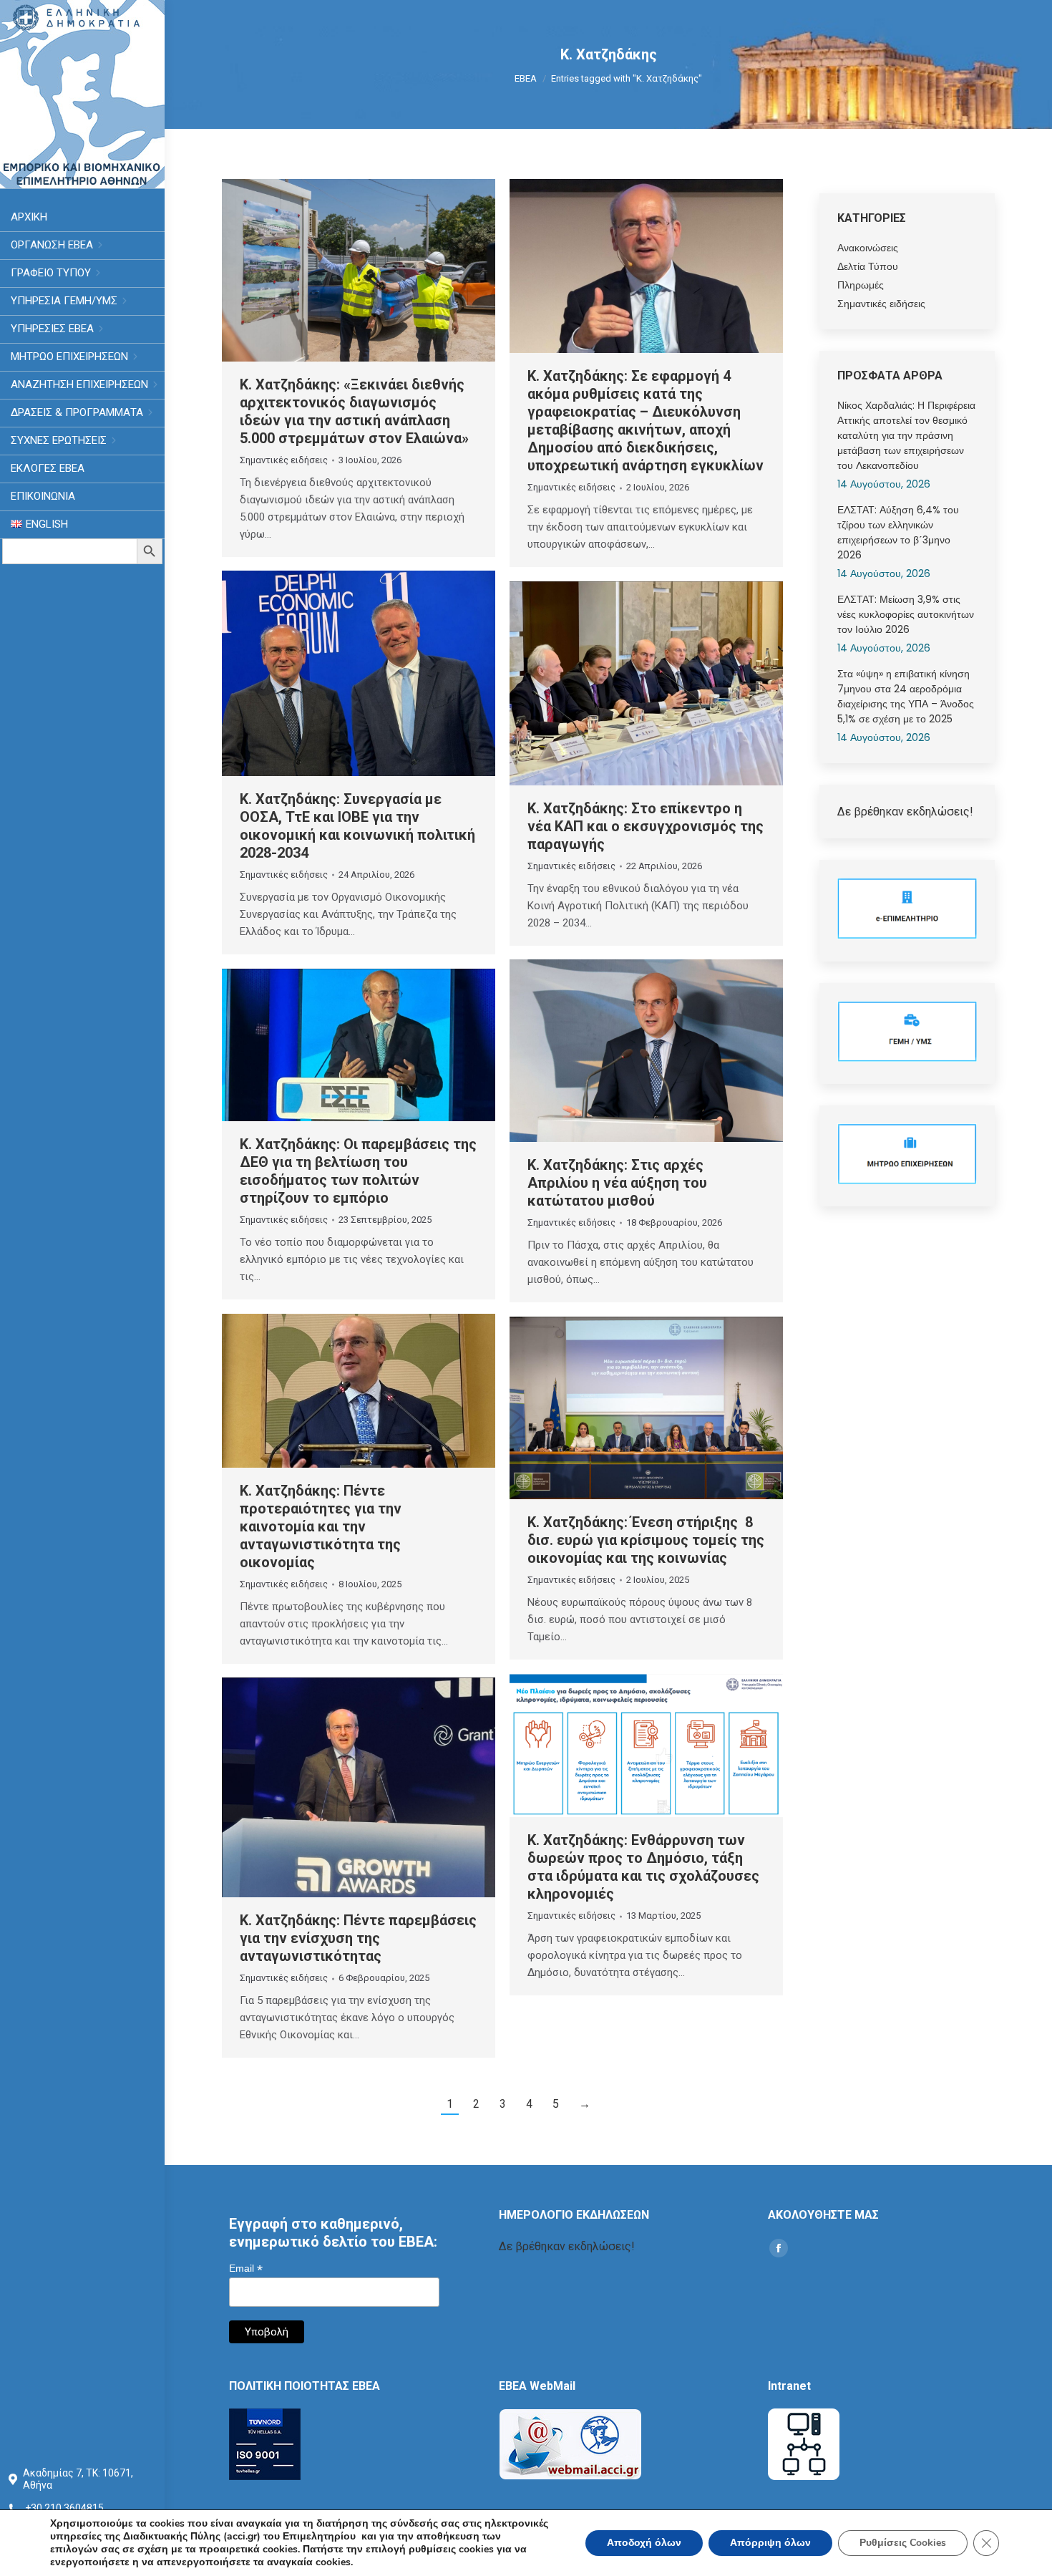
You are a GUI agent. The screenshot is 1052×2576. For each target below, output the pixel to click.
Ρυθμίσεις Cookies (903, 2543)
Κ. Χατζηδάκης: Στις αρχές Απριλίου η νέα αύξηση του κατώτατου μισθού (617, 1183)
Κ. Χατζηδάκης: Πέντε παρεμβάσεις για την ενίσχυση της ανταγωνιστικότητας (358, 1938)
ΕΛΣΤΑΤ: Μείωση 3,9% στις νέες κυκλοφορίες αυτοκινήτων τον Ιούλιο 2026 (906, 614)
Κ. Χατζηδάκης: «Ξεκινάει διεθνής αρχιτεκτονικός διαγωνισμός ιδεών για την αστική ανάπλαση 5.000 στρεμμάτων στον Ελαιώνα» (354, 411)
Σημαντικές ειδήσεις (284, 460)
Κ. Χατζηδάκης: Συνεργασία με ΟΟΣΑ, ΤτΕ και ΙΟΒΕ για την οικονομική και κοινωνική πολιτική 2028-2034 (357, 826)
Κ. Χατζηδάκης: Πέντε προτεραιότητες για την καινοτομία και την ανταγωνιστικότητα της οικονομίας (321, 1526)
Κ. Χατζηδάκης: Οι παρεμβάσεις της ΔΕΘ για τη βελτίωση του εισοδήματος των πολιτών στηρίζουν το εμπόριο (358, 1171)
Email (246, 2268)
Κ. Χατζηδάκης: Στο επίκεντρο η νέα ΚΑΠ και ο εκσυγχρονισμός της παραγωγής (646, 826)
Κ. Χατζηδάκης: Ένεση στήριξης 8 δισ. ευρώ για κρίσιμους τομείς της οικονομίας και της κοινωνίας (646, 1540)
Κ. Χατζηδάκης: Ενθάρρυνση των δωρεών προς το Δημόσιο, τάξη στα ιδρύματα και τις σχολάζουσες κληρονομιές (643, 1867)
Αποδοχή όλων (644, 2543)
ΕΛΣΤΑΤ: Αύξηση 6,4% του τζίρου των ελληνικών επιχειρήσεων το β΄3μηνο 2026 (898, 532)
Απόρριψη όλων (770, 2543)
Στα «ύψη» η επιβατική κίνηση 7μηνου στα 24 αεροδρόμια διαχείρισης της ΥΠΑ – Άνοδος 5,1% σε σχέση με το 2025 (906, 696)
